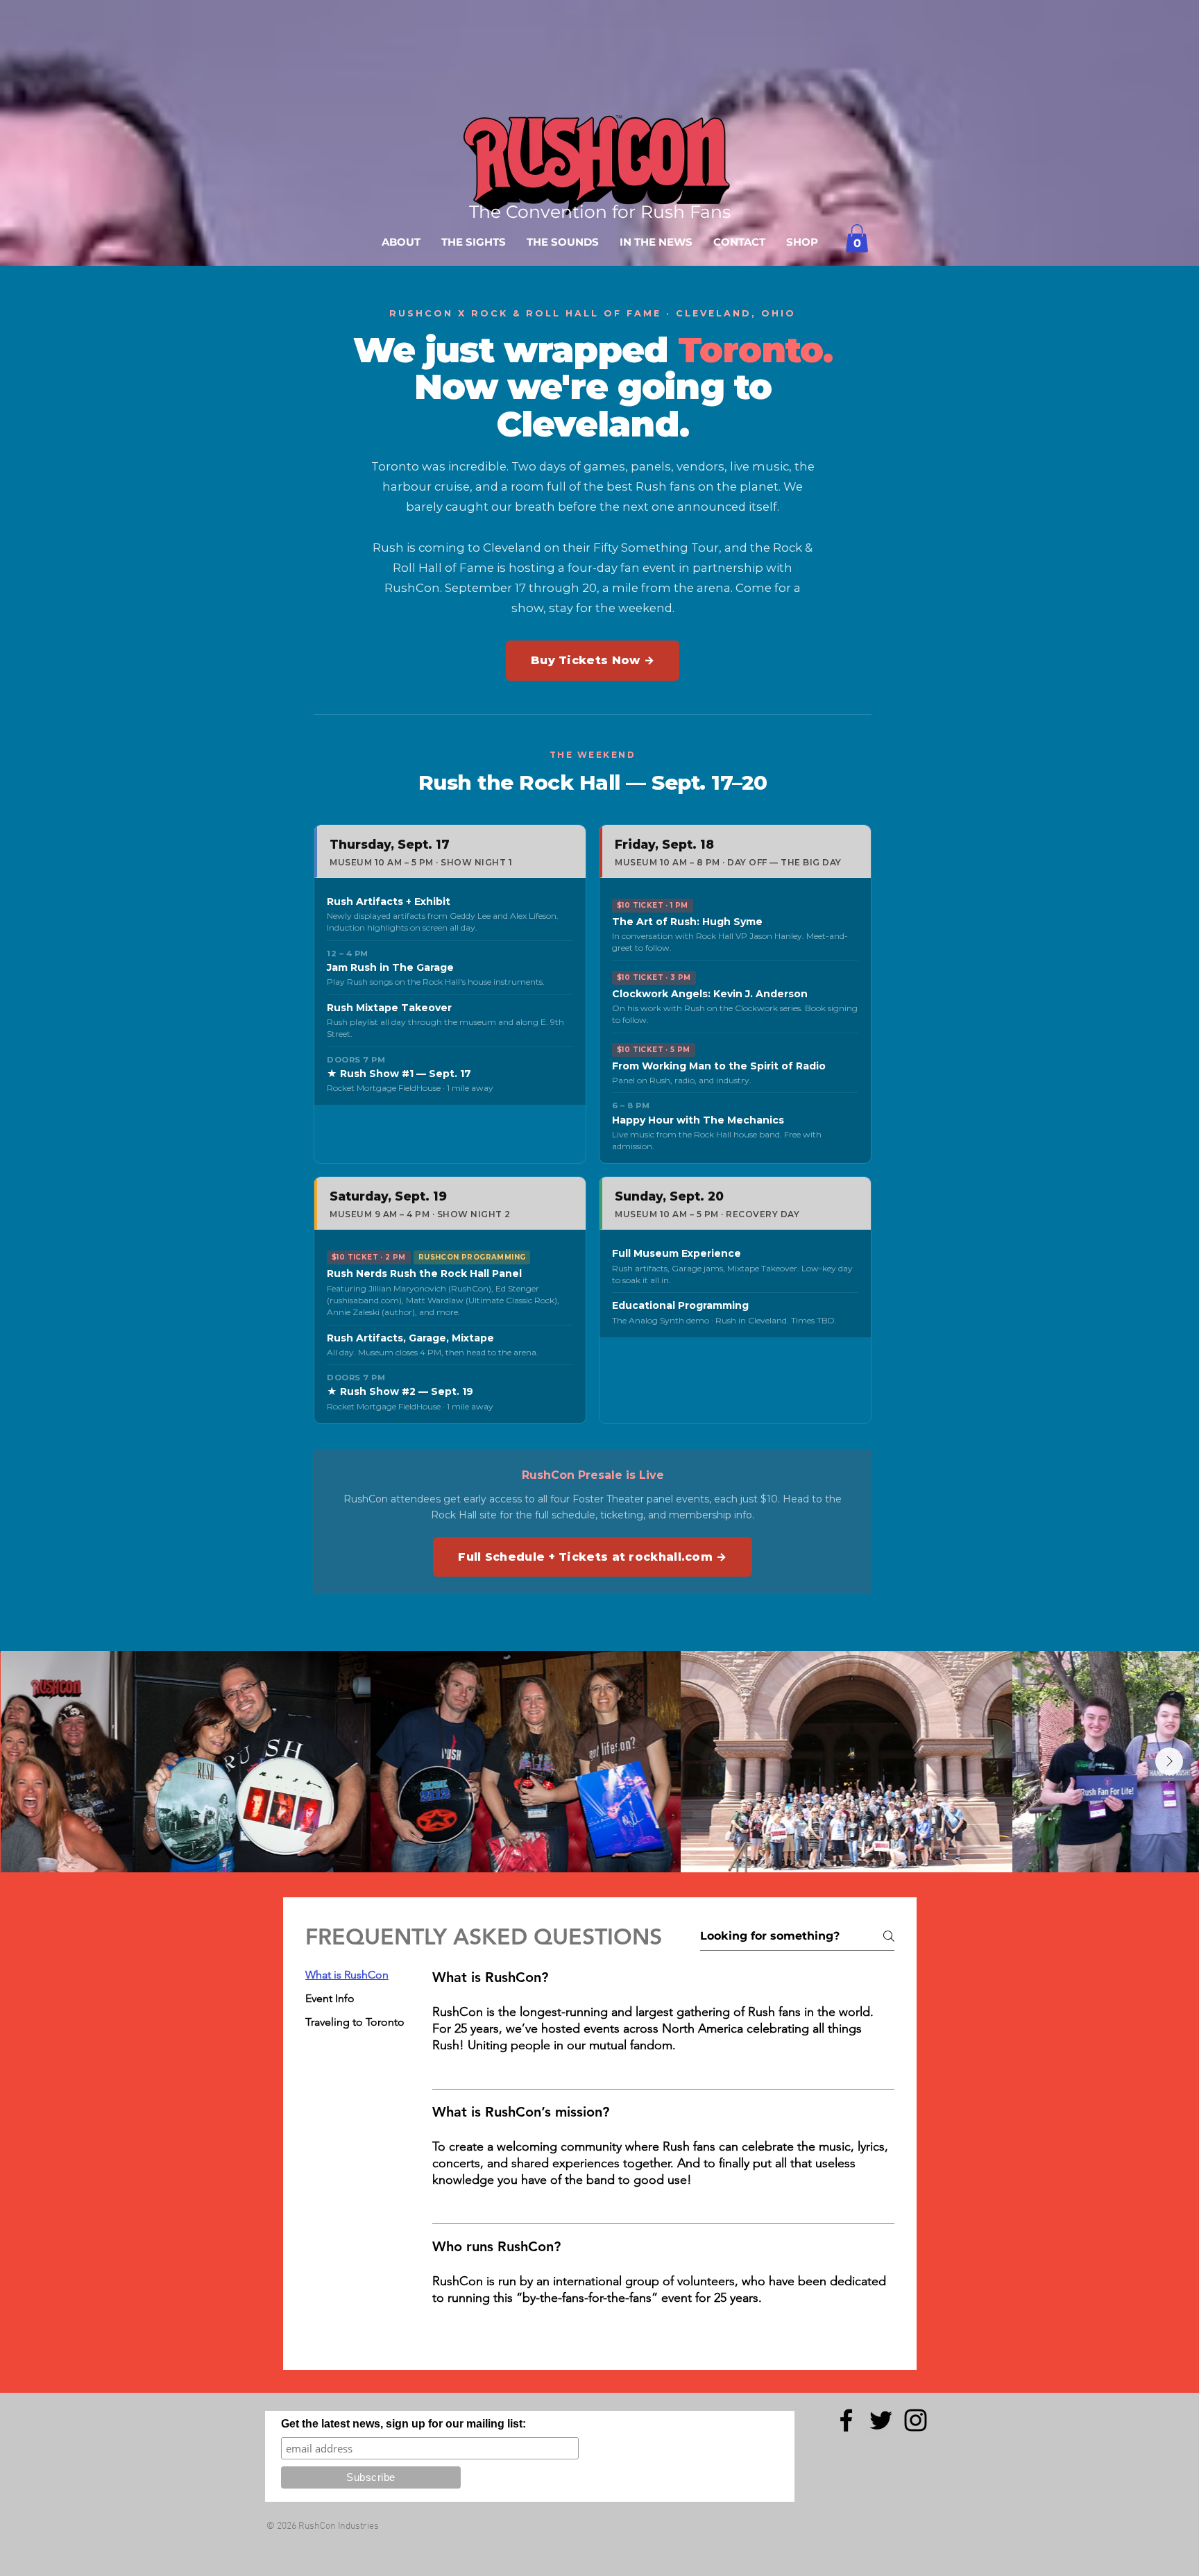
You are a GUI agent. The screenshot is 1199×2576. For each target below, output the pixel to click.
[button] (857, 238)
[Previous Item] (30, 1761)
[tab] (355, 1975)
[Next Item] (1169, 1761)
